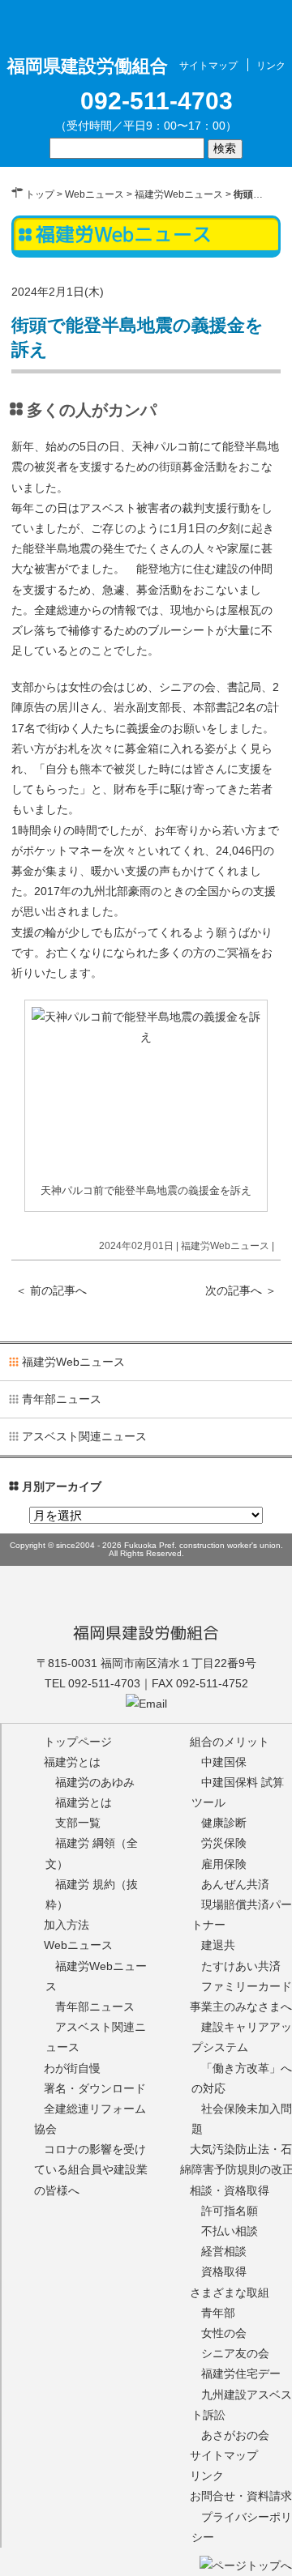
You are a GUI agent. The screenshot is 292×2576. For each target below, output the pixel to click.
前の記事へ (51, 1290)
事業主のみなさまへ (241, 2007)
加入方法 (67, 1925)
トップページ (78, 1742)
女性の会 (224, 2333)
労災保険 (224, 1843)
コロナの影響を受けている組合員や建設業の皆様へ (91, 2169)
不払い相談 (230, 2231)
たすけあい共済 (241, 1966)
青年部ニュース (62, 1399)
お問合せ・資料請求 (241, 2496)
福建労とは (72, 1762)
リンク (271, 66)
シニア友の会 (235, 2353)
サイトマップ (208, 66)
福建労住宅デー (241, 2373)
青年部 (218, 2313)
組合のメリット (230, 1742)
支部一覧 (78, 1823)
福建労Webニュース (179, 194)
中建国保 (224, 1762)
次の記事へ (241, 1290)
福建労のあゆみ (95, 1782)
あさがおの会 (235, 2435)
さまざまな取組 (230, 2292)
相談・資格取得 (230, 2190)
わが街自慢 (72, 2068)
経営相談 (224, 2251)
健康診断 (224, 1823)
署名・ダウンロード (95, 2088)
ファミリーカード (247, 1986)
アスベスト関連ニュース (84, 1436)
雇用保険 (224, 1864)
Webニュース (94, 194)
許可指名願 (230, 2211)
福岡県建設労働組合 (146, 1632)
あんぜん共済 (235, 1884)
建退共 (218, 1945)
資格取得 (224, 2271)
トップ (40, 194)
